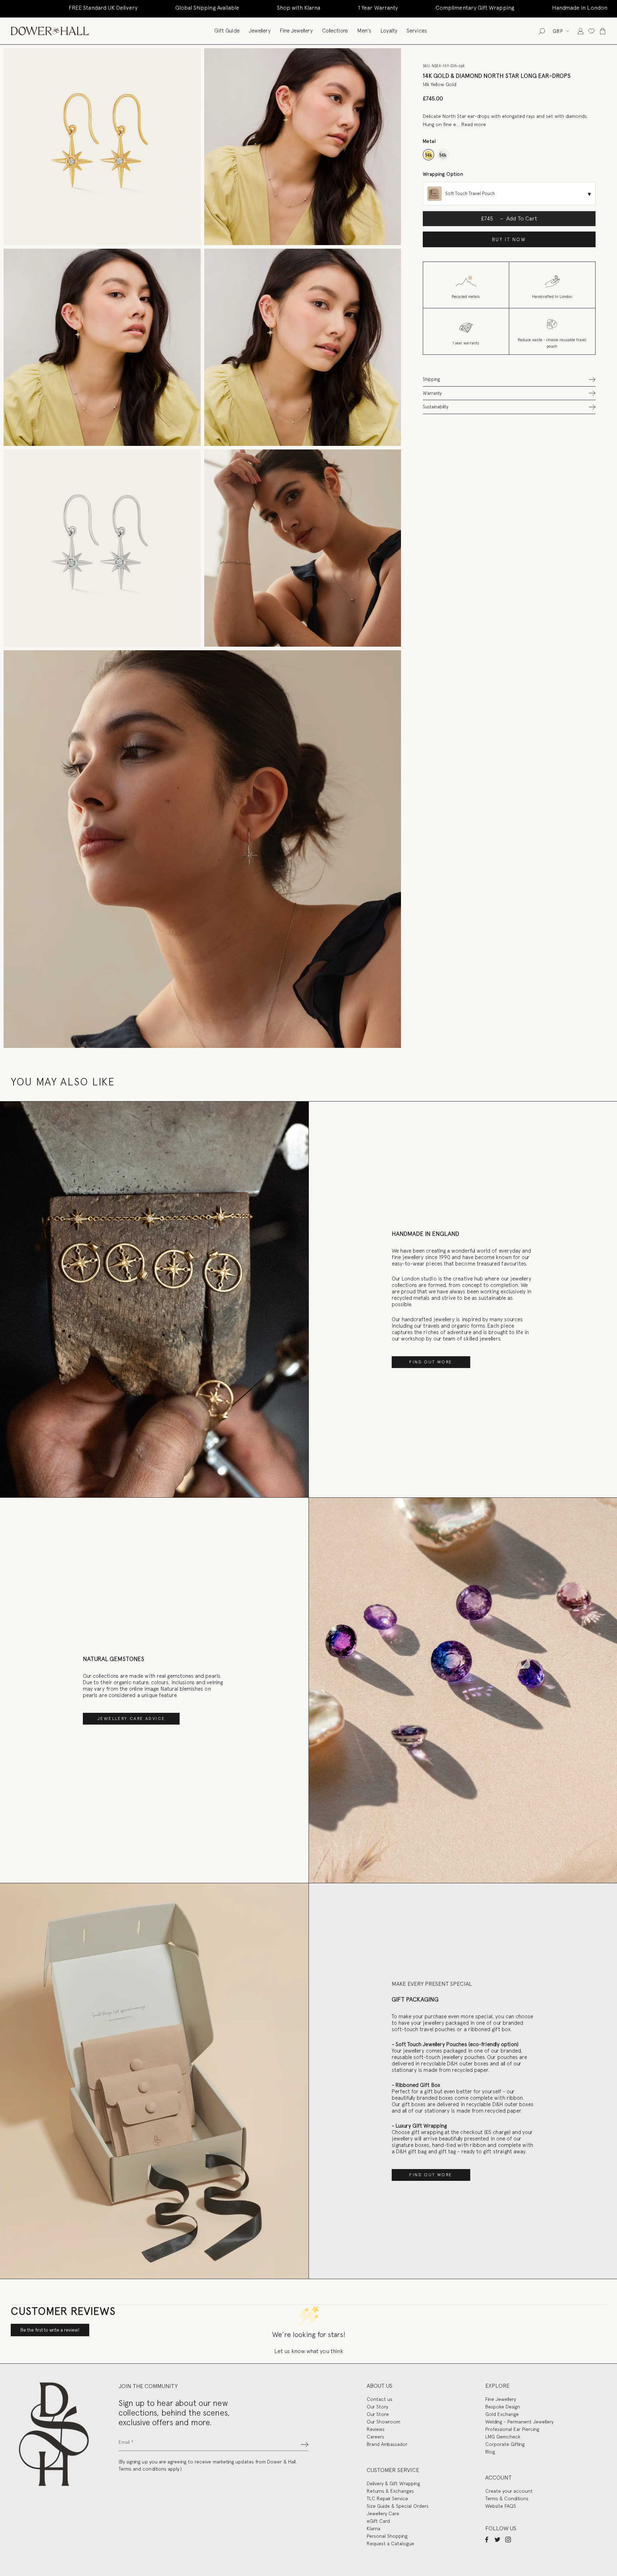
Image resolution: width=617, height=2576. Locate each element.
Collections (335, 31)
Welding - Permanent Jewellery (519, 2422)
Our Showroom (383, 2422)
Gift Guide (227, 31)
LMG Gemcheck (503, 2437)
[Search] (542, 31)
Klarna (373, 2528)
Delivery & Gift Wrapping (393, 2483)
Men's (364, 31)
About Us (380, 2386)
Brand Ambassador (387, 2444)
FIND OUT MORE (431, 1362)
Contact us (380, 2399)
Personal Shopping (387, 2536)
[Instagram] (508, 2539)
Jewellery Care (383, 2513)
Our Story (377, 2407)
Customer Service (393, 2470)
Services (417, 31)
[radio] (429, 155)
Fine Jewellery (296, 31)
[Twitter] (497, 2539)
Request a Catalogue (390, 2543)
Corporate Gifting (505, 2444)
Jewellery (260, 31)
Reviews (376, 2429)
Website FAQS (501, 2506)
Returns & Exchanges (390, 2491)
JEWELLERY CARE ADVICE (131, 1719)
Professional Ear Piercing (512, 2429)
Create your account (509, 2491)
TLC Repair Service (387, 2498)
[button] (509, 379)
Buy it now (509, 240)
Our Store (378, 2414)
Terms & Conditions (507, 2498)
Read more (474, 124)
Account (498, 2478)
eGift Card (378, 2521)
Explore (497, 2386)
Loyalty (389, 31)
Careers (375, 2437)
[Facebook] (487, 2539)
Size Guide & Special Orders (398, 2506)
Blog (490, 2452)
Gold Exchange (502, 2414)
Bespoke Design (503, 2407)
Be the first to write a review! (50, 2330)
